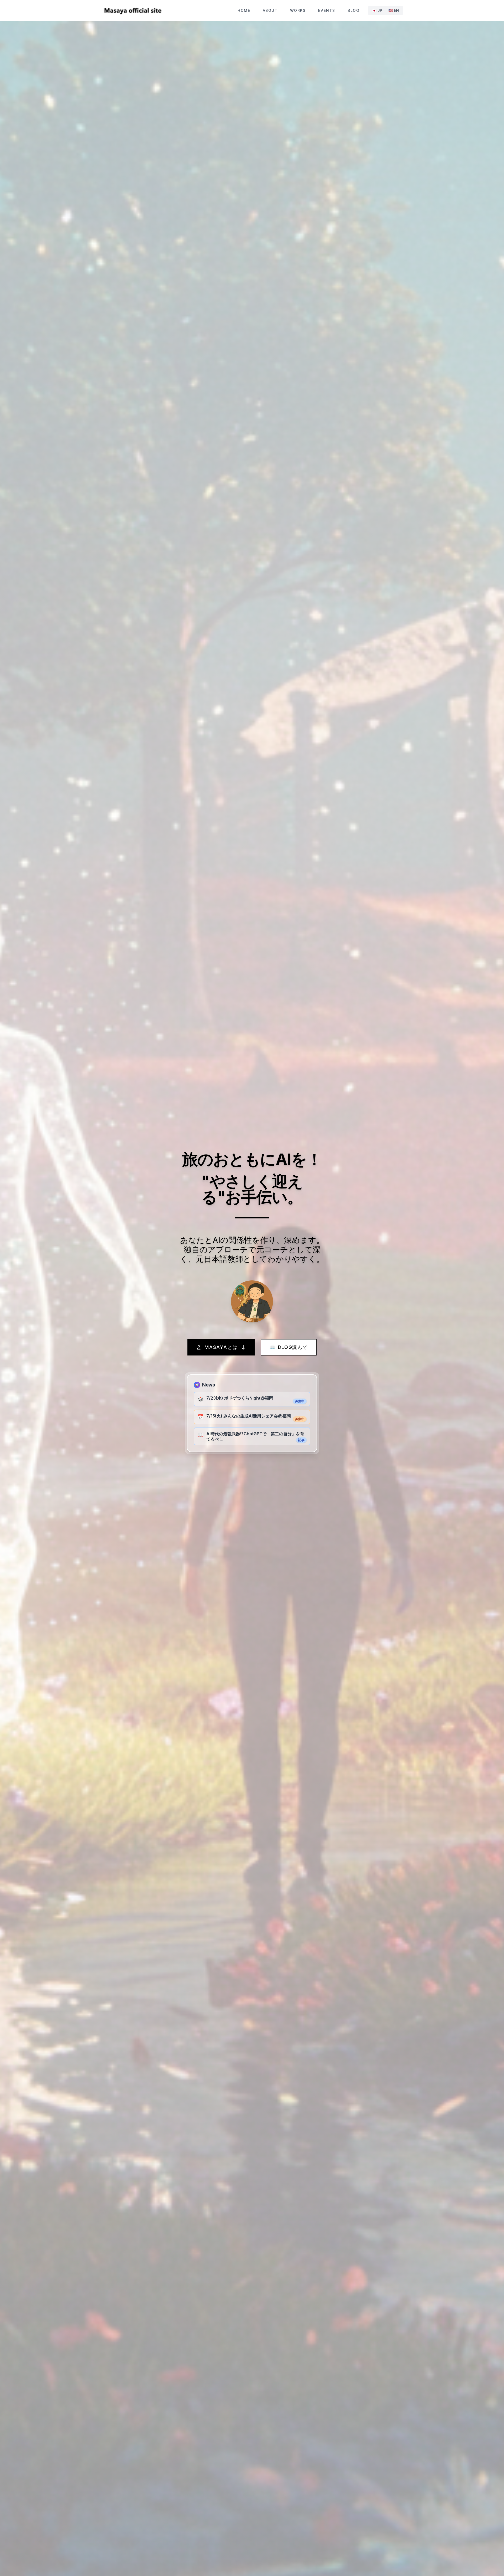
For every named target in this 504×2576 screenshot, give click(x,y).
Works (298, 10)
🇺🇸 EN (394, 10)
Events (327, 10)
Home (244, 10)
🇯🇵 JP (377, 10)
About (270, 10)
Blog (353, 10)
